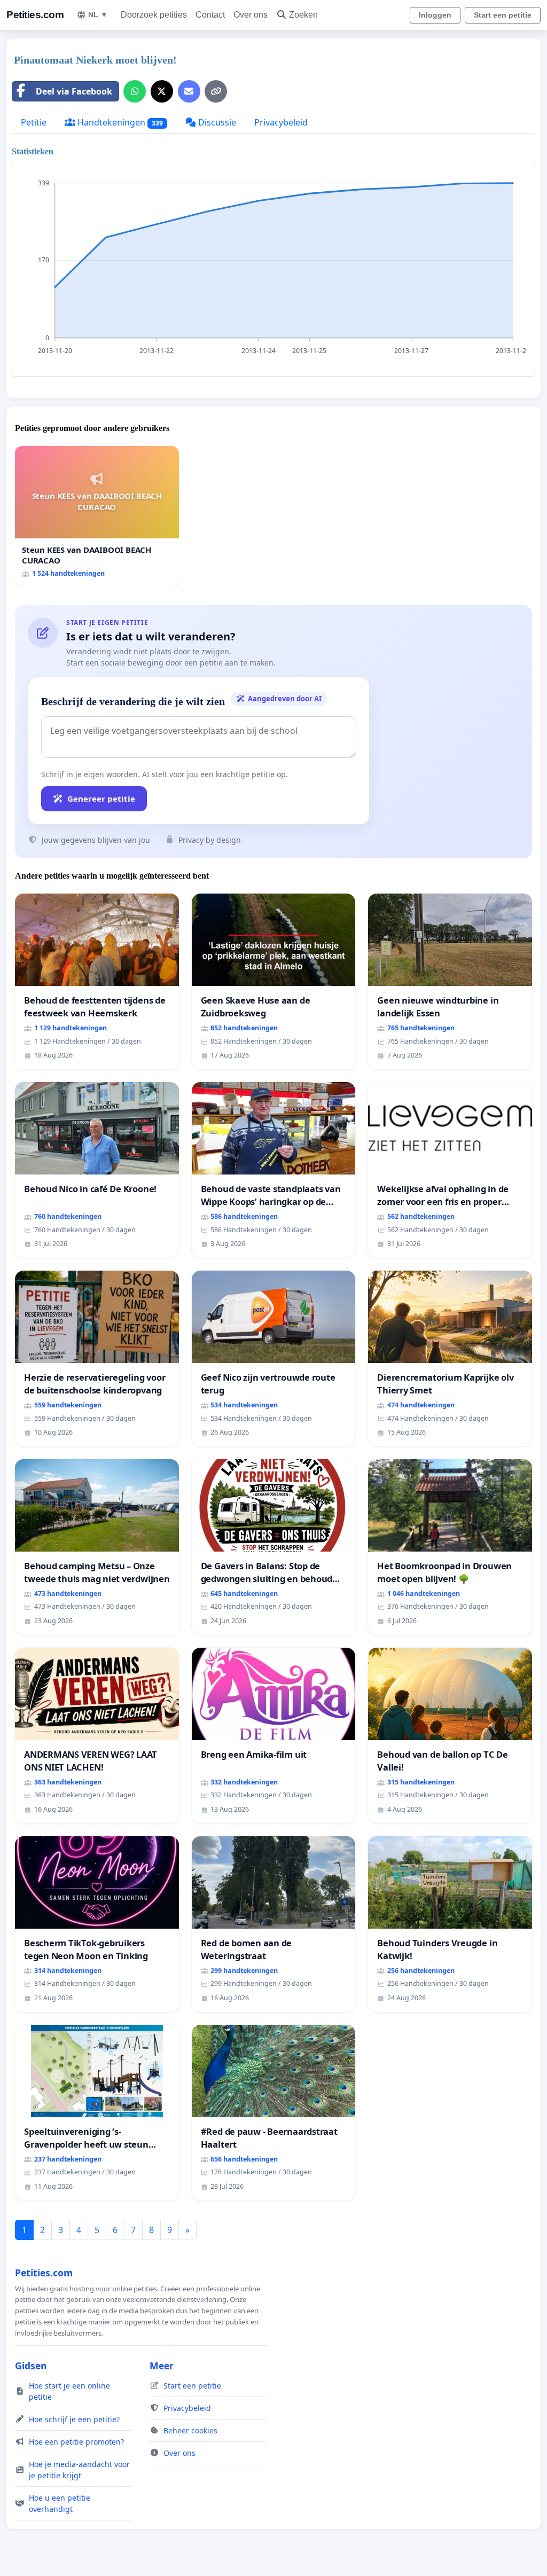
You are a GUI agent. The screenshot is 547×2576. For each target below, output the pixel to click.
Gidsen (31, 2366)
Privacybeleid (281, 122)
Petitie (34, 122)
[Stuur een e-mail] (189, 91)
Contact (210, 15)
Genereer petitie (101, 798)
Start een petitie (503, 15)
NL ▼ (98, 14)
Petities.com (35, 15)
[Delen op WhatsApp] (135, 91)
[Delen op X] (162, 91)
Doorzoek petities (154, 15)
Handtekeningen (119, 122)
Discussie (216, 122)
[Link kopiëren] (216, 91)
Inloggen (435, 15)
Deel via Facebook (74, 91)
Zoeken (303, 15)
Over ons (251, 15)
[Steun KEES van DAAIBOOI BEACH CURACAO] (97, 516)
